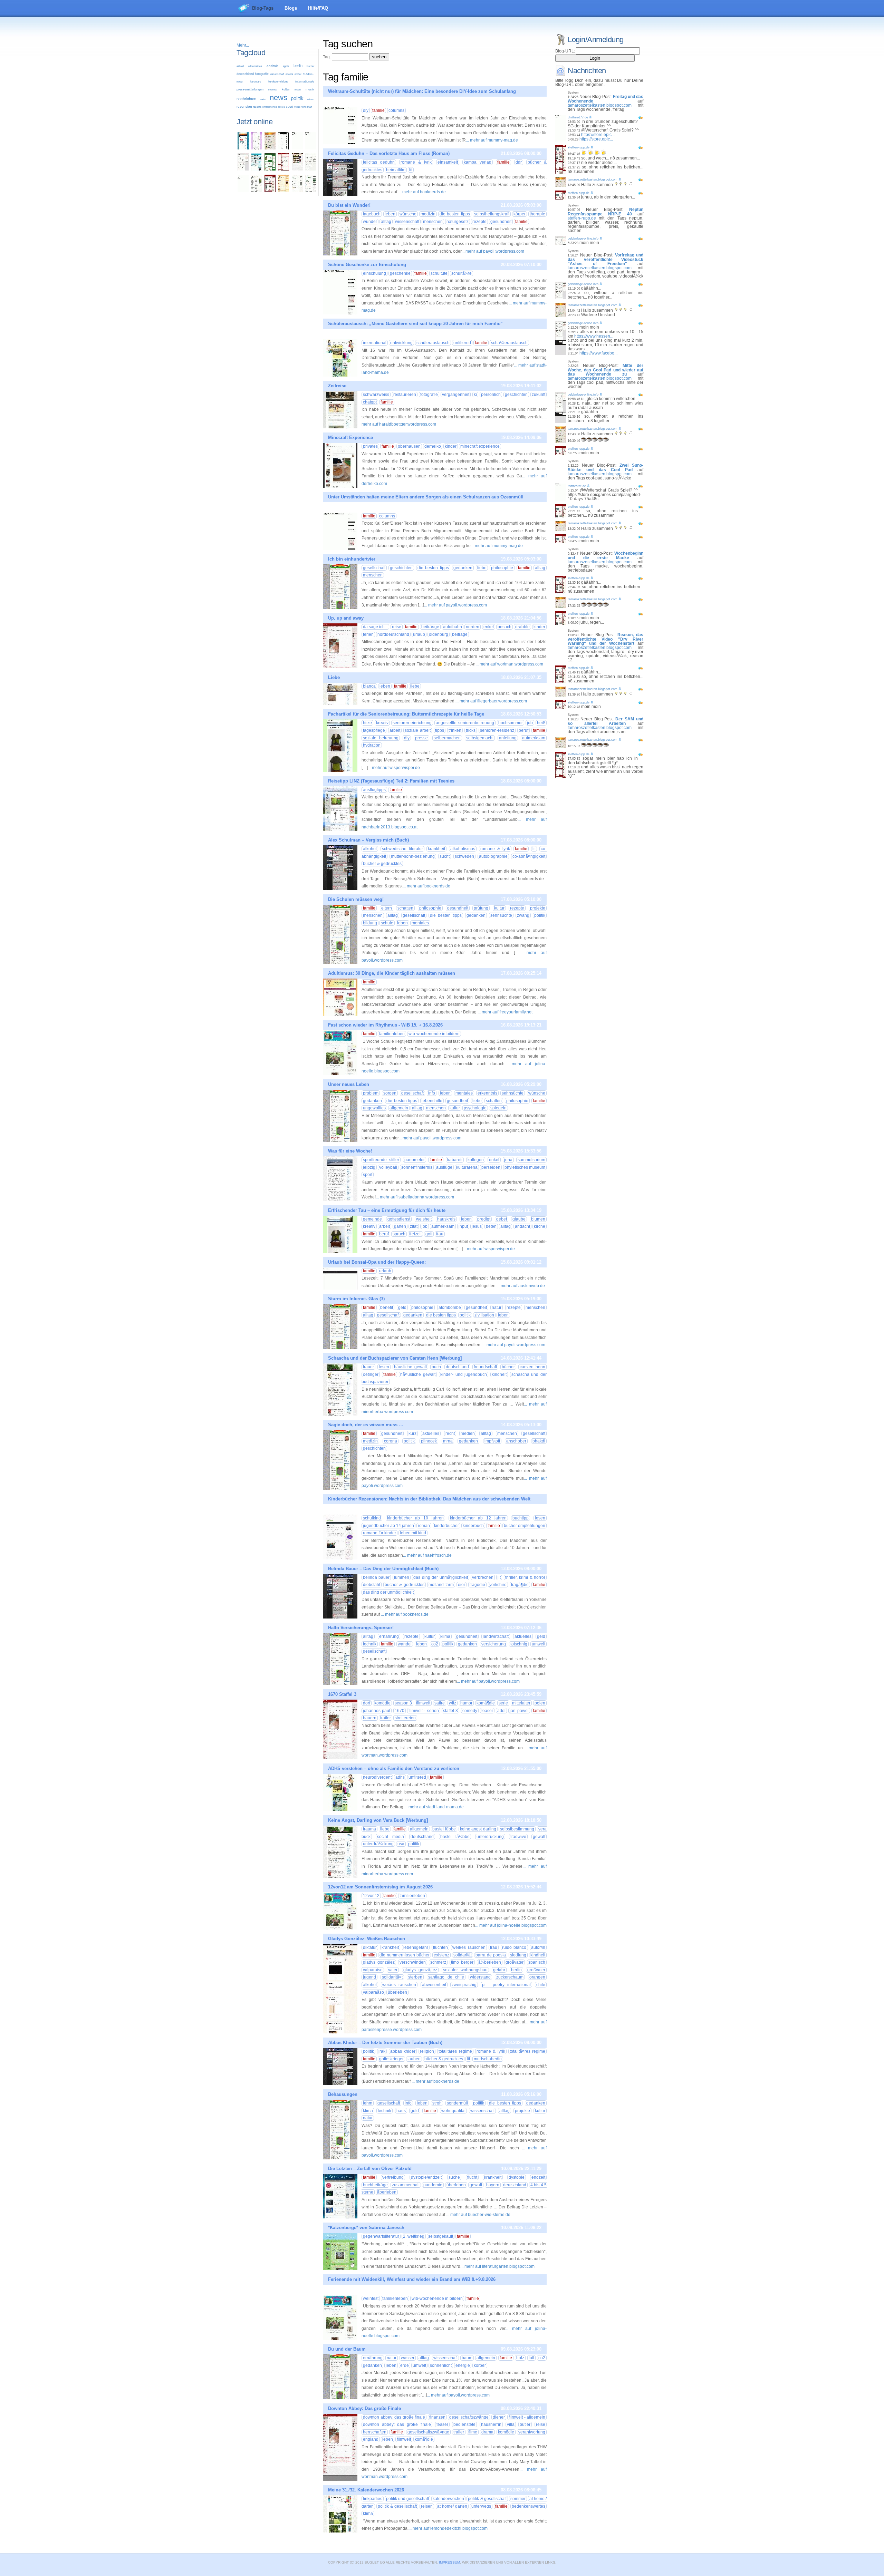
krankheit (436, 849)
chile (541, 1985)
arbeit (395, 730)
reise (397, 627)
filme (473, 2432)
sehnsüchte (501, 915)
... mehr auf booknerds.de (422, 192)
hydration (372, 745)
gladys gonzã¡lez (420, 1970)
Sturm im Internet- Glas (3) (356, 1299)
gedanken (463, 568)
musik (310, 89)
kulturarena (467, 1167)
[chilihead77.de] (311, 148)
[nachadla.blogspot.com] (284, 148)
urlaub (419, 634)
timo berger (462, 1962)
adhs (400, 1777)
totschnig (519, 1644)
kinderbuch (473, 1526)
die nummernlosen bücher (405, 1955)
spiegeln (498, 1108)
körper (520, 214)
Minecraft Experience (350, 438)
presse (421, 738)
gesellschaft (277, 74)
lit (411, 170)
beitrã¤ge (430, 627)
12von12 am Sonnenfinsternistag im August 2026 (380, 1887)
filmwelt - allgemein (527, 2417)
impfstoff (492, 1441)
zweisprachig (464, 1985)
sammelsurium (531, 1160)
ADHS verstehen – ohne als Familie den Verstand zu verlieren (394, 1768)
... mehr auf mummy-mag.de (492, 140)
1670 (400, 1711)
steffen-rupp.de (579, 147)
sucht (445, 856)
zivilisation (484, 1315)
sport (290, 107)
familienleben (392, 1034)
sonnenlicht (441, 2365)
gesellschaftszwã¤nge (428, 2432)
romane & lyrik (416, 162)
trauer (368, 1367)
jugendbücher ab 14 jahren (388, 1526)
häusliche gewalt (410, 1367)
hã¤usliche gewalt (418, 1374)
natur (263, 99)
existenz (441, 1955)
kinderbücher (446, 1526)
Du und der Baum (347, 2349)
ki (475, 395)
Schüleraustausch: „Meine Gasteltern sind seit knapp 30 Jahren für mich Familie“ (415, 324)
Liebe (334, 677)
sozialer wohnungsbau (465, 1970)
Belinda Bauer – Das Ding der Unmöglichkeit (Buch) (383, 1569)
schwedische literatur (402, 849)
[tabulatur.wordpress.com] (243, 148)
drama (487, 2432)
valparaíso (373, 1970)
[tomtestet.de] (297, 148)
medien (468, 1433)
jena (508, 1160)
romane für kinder (379, 1533)
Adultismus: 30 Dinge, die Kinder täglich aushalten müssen (392, 973)
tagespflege (374, 730)
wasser (408, 2358)
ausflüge (444, 1167)
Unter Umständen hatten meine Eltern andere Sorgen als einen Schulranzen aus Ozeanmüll (426, 497)
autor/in (538, 1947)
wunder (370, 222)
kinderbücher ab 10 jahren (415, 1518)
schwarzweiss (376, 395)
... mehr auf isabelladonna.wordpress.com (415, 1197)
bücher (310, 66)
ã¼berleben (490, 1962)
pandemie (433, 2185)
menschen (433, 222)
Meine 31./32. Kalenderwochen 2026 (366, 2490)
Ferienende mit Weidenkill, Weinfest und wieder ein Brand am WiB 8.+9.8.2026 (412, 2279)
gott (429, 1234)
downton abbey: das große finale (397, 2424)
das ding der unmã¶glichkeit (440, 1577)
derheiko (433, 446)
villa (511, 2424)
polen (540, 1703)
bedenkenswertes (529, 2506)
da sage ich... (375, 627)
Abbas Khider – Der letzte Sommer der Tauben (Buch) (385, 2043)
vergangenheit (456, 395)
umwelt (539, 1644)
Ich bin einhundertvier (352, 559)
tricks (471, 730)
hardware (256, 82)
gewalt (539, 1837)
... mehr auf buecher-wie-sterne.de (478, 2215)
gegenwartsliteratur (381, 2236)
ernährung (389, 1636)
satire (440, 1703)
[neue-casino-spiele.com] (297, 169)
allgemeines (255, 66)
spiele (281, 107)
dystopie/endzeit (426, 2177)
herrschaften (375, 2432)
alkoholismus (463, 849)
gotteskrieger (391, 2059)
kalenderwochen (448, 2499)
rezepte (257, 107)
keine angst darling (478, 1829)
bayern (493, 2185)
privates (370, 446)
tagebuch (372, 214)
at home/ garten (452, 2506)
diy (366, 110)
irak (382, 2051)
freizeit (415, 1234)
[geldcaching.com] (297, 191)
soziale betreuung (381, 738)
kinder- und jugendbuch (464, 1374)
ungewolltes (374, 1108)
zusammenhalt (406, 2185)
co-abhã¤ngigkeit (529, 856)
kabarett (455, 1160)
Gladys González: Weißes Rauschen (367, 1939)
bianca (369, 686)
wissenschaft (407, 222)
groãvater (515, 1962)
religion (427, 2051)
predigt (484, 1219)
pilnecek (429, 1441)
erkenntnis (487, 1093)
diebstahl (372, 1585)
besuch (505, 627)
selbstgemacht (480, 738)
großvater (536, 1970)
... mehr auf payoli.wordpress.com (493, 251)
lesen (384, 1367)
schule (387, 923)
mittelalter (521, 1703)
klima (445, 1636)
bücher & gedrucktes (382, 864)
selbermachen (447, 738)
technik (370, 1644)
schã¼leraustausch (509, 343)
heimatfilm (396, 170)
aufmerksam (534, 738)
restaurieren (405, 395)
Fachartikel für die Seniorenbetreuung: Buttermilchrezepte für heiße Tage (406, 714)
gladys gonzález (379, 1962)
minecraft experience (480, 446)
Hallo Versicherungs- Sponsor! (361, 1628)
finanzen (437, 2417)
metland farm (441, 1585)
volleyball (388, 1167)
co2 (435, 1644)
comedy (470, 1711)
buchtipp (521, 1518)
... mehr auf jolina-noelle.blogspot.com (511, 1925)
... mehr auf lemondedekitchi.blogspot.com (448, 2528)
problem (371, 1093)
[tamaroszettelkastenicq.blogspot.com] (257, 148)
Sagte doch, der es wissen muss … (366, 1425)
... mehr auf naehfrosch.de (427, 1555)
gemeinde (372, 1219)
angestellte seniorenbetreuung (465, 723)
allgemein (399, 1108)
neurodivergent (377, 1777)
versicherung (494, 1644)
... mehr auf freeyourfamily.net (505, 1012)
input (463, 1226)
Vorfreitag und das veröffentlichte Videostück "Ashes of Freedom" (606, 259)
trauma (369, 1829)
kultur (286, 89)
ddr (519, 162)
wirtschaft (307, 107)
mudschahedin (488, 2059)
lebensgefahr (416, 1947)
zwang (523, 915)
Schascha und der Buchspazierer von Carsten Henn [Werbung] (395, 1358)
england (371, 2439)
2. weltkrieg (414, 2236)
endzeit (538, 2177)
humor (466, 1703)
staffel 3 (450, 1711)
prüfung (481, 908)
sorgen (390, 1093)
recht (450, 1433)
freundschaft (485, 1367)
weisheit (424, 1219)
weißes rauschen (469, 1947)
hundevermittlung (278, 82)
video (297, 107)
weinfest (371, 2298)
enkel (489, 627)
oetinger (371, 1374)
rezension (244, 106)
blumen (538, 1219)
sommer (518, 2499)
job (530, 723)
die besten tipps (455, 214)
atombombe (450, 1308)
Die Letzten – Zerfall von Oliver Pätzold (370, 2169)
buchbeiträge (375, 2185)
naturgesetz (458, 222)
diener (499, 2417)
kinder (451, 446)
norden (473, 627)
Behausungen (343, 2094)
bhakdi (539, 1441)
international (375, 343)
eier (462, 1585)
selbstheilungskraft (492, 214)
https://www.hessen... (594, 336)
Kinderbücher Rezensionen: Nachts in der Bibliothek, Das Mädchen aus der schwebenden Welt (429, 1499)
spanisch (537, 1962)
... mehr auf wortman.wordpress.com (509, 664)
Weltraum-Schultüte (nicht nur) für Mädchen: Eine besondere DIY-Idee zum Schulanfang (422, 91)
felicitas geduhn (379, 162)
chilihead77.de (578, 117)
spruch (399, 1234)
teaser (487, 1711)
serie (503, 1703)
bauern (370, 1718)
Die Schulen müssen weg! (356, 899)
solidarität (463, 1955)
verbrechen (483, 1577)
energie (463, 2365)
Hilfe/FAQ (318, 8)
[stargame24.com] (270, 169)
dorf (367, 1703)
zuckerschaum (510, 1977)
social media (390, 1837)
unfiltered (462, 343)
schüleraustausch (433, 343)
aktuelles (431, 1433)
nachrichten (246, 99)
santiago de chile (446, 1977)
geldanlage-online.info (583, 239)
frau (440, 1234)
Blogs (291, 8)
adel (501, 1711)
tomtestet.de (577, 486)
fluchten (440, 1947)
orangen (537, 1977)
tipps (440, 730)
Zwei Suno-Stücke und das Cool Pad (606, 468)
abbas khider (403, 2051)
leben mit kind (413, 1533)
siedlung (518, 1955)
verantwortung (532, 2432)
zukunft (539, 395)
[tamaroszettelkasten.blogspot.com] (270, 148)
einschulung (374, 273)
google (289, 74)
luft (531, 2358)
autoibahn (453, 627)
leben (298, 90)
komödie (382, 1703)
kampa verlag (478, 162)
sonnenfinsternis (417, 1167)
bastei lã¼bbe (455, 1837)
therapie (537, 214)
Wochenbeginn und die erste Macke (606, 556)
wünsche (408, 214)
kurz (412, 1433)
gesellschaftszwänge (469, 2417)
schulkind (372, 1518)
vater (393, 1970)
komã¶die (486, 1703)
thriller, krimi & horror (525, 1577)
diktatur (370, 1947)
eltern (387, 908)
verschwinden (413, 1962)
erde (405, 2365)
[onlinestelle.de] (311, 191)
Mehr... (243, 45)
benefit (387, 1308)
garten (400, 1226)
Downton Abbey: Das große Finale (364, 2408)
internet (272, 90)
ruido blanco (514, 1947)
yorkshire (498, 1585)
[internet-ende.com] (243, 191)
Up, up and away (346, 618)
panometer (415, 1160)
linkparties (373, 2499)
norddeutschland (393, 634)
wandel (405, 1644)
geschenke (400, 273)
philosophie (502, 568)
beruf (523, 730)
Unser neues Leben (349, 1084)
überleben (397, 1992)
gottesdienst (399, 1219)
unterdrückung (490, 1837)
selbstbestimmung (517, 1829)
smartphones (270, 107)
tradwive (518, 1837)
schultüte (439, 273)
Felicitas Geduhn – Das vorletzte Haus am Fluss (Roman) (389, 153)
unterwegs (481, 2506)
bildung (370, 923)
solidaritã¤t (392, 1977)
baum (467, 2358)
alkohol (370, 849)
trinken (455, 730)
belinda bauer (376, 1577)
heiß (541, 723)
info (432, 1093)
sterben (415, 1977)
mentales (420, 923)
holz (520, 2358)
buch (436, 1367)
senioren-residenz (497, 730)
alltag (386, 222)
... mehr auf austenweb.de (521, 1286)
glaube (519, 1219)
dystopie (517, 2177)
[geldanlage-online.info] (243, 169)
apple (286, 66)
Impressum (449, 2562)
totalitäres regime (455, 2051)
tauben (414, 2059)
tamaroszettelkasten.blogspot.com (600, 105)
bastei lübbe (444, 1829)
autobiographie (493, 856)
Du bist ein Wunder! (349, 205)
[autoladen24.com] (257, 169)
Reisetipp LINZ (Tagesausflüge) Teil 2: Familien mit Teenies (391, 781)
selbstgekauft (441, 2236)
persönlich (491, 395)
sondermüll (457, 2103)
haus (401, 2111)
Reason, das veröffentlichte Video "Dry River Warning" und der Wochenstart (606, 639)
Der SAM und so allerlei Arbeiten (606, 721)
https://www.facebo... (598, 353)
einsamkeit (448, 162)
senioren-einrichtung (412, 723)
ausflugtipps (374, 790)
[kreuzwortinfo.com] (311, 169)
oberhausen (409, 446)
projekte (538, 908)
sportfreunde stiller (381, 1160)
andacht (522, 1226)
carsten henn (532, 1367)
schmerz (438, 1962)
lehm (368, 2103)
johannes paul (377, 1711)
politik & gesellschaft (487, 2499)
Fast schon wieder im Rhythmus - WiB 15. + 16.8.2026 (385, 1025)
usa (401, 1844)
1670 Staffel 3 (342, 1694)
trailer (386, 1718)
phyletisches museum (525, 1167)
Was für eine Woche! (350, 1151)
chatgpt (370, 402)
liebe (482, 568)
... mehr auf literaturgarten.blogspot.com (497, 2266)
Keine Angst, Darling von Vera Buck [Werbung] (378, 1820)
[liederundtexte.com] (284, 169)
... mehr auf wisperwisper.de (394, 768)
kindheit (499, 1374)
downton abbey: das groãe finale (394, 2417)
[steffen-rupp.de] (270, 191)
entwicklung (401, 343)
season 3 (403, 1703)
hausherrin (491, 2424)
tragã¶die (520, 1585)
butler (525, 2424)
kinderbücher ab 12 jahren (478, 1518)
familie (378, 110)
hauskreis (446, 1219)
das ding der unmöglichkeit (388, 1592)
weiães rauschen (399, 1985)
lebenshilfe (432, 1101)
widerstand (480, 1977)
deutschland (245, 74)
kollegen (476, 1160)
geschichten (516, 395)
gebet (502, 1219)
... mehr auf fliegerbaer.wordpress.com (491, 701)
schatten (405, 908)
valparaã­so (373, 1992)
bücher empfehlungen (525, 1526)
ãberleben (387, 2192)
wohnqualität (453, 2111)
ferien (368, 634)
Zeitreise (337, 386)
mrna (448, 1441)
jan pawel (519, 1711)
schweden (464, 856)
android (273, 66)
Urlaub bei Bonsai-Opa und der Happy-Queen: (377, 1262)
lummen (402, 1577)
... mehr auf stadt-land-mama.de (434, 1807)
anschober (516, 1441)
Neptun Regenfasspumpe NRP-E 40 (606, 212)
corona (391, 1441)
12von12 (371, 1896)
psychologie (475, 1108)
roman (424, 1526)
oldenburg (439, 634)
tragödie (477, 1585)
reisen (311, 99)
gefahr (499, 1970)
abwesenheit (434, 1985)
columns (396, 110)
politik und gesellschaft (407, 2499)
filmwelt (423, 1703)
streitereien (405, 1718)
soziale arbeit (418, 730)
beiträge (460, 634)
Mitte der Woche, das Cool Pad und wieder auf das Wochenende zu (606, 370)
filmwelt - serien (424, 1711)
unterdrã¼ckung (378, 1844)
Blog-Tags (263, 8)
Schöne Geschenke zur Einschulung (367, 265)
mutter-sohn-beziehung (413, 856)
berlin (298, 66)
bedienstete (464, 2424)
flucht (472, 2177)
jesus (477, 1226)
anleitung (508, 738)
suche (454, 2177)
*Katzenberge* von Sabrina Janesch (366, 2228)
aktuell (240, 66)
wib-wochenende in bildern (434, 1034)
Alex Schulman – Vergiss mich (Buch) (368, 840)
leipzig (369, 1167)
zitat (414, 1226)
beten (491, 1226)
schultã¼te (462, 273)
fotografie (262, 74)
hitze (367, 723)
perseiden (491, 1167)
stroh (437, 2103)
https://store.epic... (598, 135)
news (278, 98)
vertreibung (393, 2177)
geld (402, 1308)
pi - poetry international (506, 1985)
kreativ (382, 723)
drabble (522, 627)
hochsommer (511, 723)
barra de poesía (491, 1955)
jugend (369, 1977)
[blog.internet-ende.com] (257, 191)
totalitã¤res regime (527, 2051)
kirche (540, 1226)
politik (297, 98)
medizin (428, 214)
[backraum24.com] (284, 191)
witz (453, 1703)
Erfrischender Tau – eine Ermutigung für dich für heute (387, 1210)
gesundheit (501, 222)
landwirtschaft (496, 1636)
